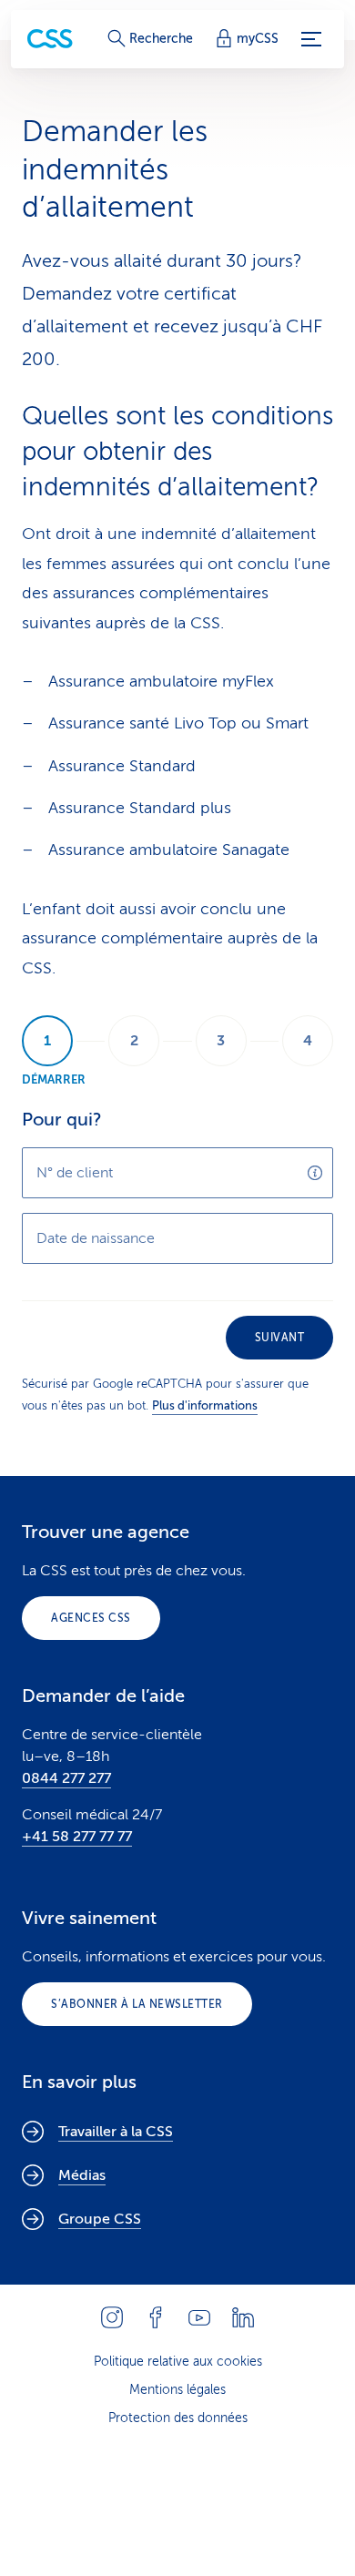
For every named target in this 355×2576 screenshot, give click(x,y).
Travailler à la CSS (116, 2132)
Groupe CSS (100, 2219)
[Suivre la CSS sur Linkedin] (243, 2317)
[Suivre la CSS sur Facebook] (156, 2317)
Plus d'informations (205, 1405)
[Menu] (311, 39)
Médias (82, 2175)
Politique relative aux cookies (178, 2362)
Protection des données (178, 2418)
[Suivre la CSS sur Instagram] (112, 2317)
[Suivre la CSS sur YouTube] (199, 2317)
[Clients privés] (50, 39)
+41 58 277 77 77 (77, 1837)
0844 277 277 (66, 1778)
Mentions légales (177, 2390)
